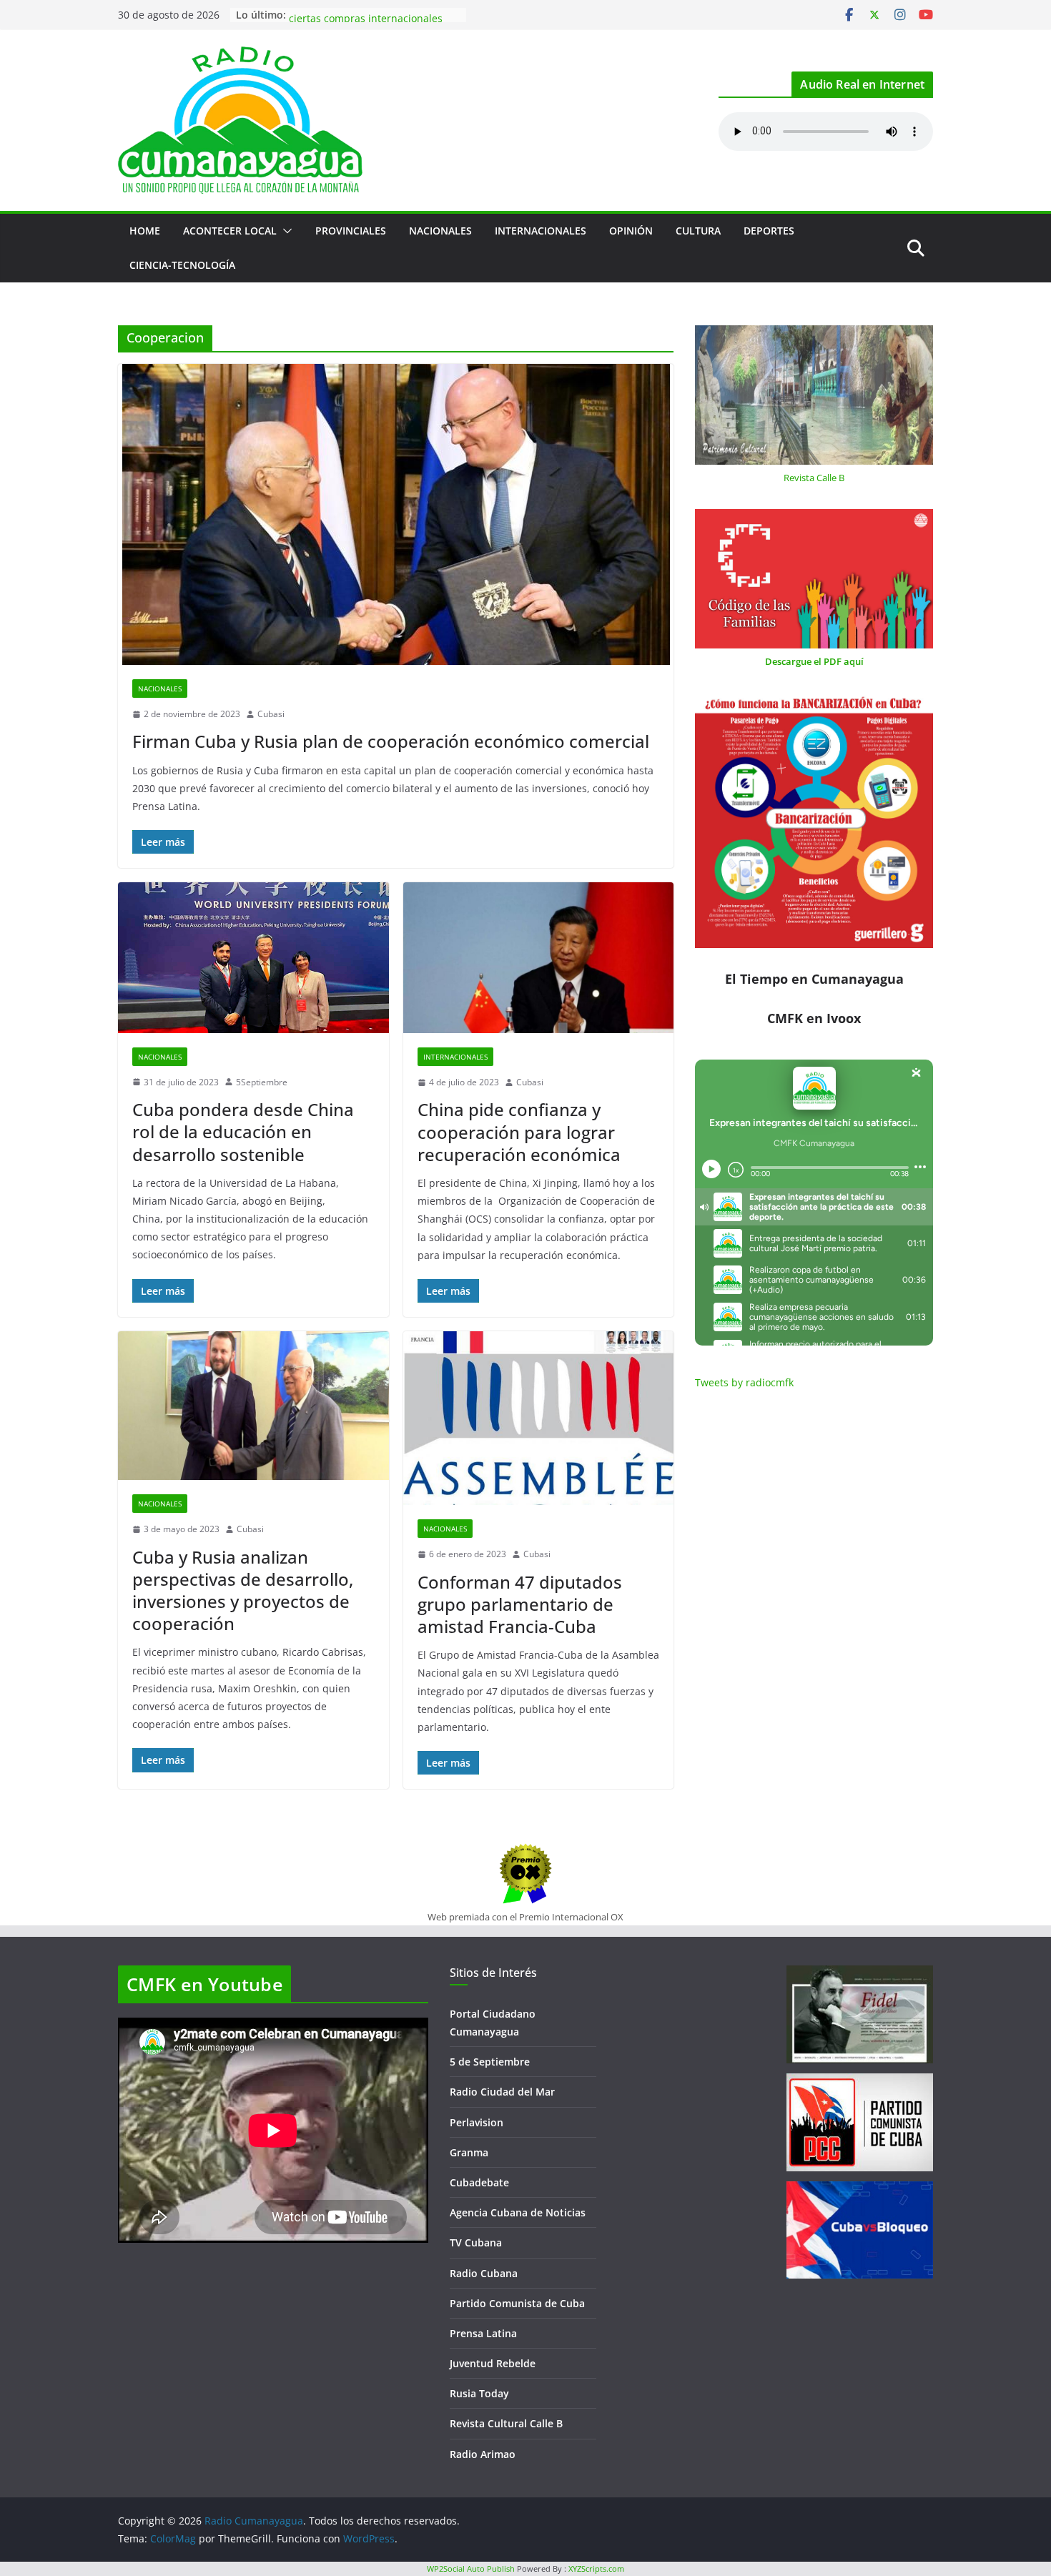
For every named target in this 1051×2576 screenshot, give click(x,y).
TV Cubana (476, 2242)
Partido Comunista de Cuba (517, 2303)
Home (145, 231)
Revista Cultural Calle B (506, 2423)
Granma (469, 2152)
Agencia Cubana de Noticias (518, 2212)
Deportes (769, 231)
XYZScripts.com (596, 2568)
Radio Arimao (483, 2454)
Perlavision (477, 2122)
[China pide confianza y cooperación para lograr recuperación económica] (539, 958)
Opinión (631, 231)
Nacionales (440, 231)
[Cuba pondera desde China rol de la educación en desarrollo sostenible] (253, 957)
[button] (285, 231)
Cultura (698, 231)
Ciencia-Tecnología (182, 265)
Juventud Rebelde (493, 2363)
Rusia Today (479, 2393)
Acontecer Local (230, 231)
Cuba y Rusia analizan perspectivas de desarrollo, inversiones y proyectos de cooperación (243, 1590)
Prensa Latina (483, 2333)
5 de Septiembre (490, 2062)
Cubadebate (479, 2182)
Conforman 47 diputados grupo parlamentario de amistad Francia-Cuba (520, 1604)
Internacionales (541, 231)
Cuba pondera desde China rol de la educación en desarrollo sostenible (243, 1131)
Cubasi (271, 714)
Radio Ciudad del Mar (502, 2092)
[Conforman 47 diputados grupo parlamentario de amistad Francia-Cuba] (539, 1418)
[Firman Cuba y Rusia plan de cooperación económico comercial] (396, 514)
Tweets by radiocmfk (744, 1382)
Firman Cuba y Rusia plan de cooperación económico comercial (391, 741)
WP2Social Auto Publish (471, 2568)
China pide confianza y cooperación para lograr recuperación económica (519, 1131)
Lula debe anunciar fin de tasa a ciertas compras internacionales (366, 22)
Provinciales (351, 231)
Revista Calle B (814, 478)
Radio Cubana (484, 2273)
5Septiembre (262, 1082)
